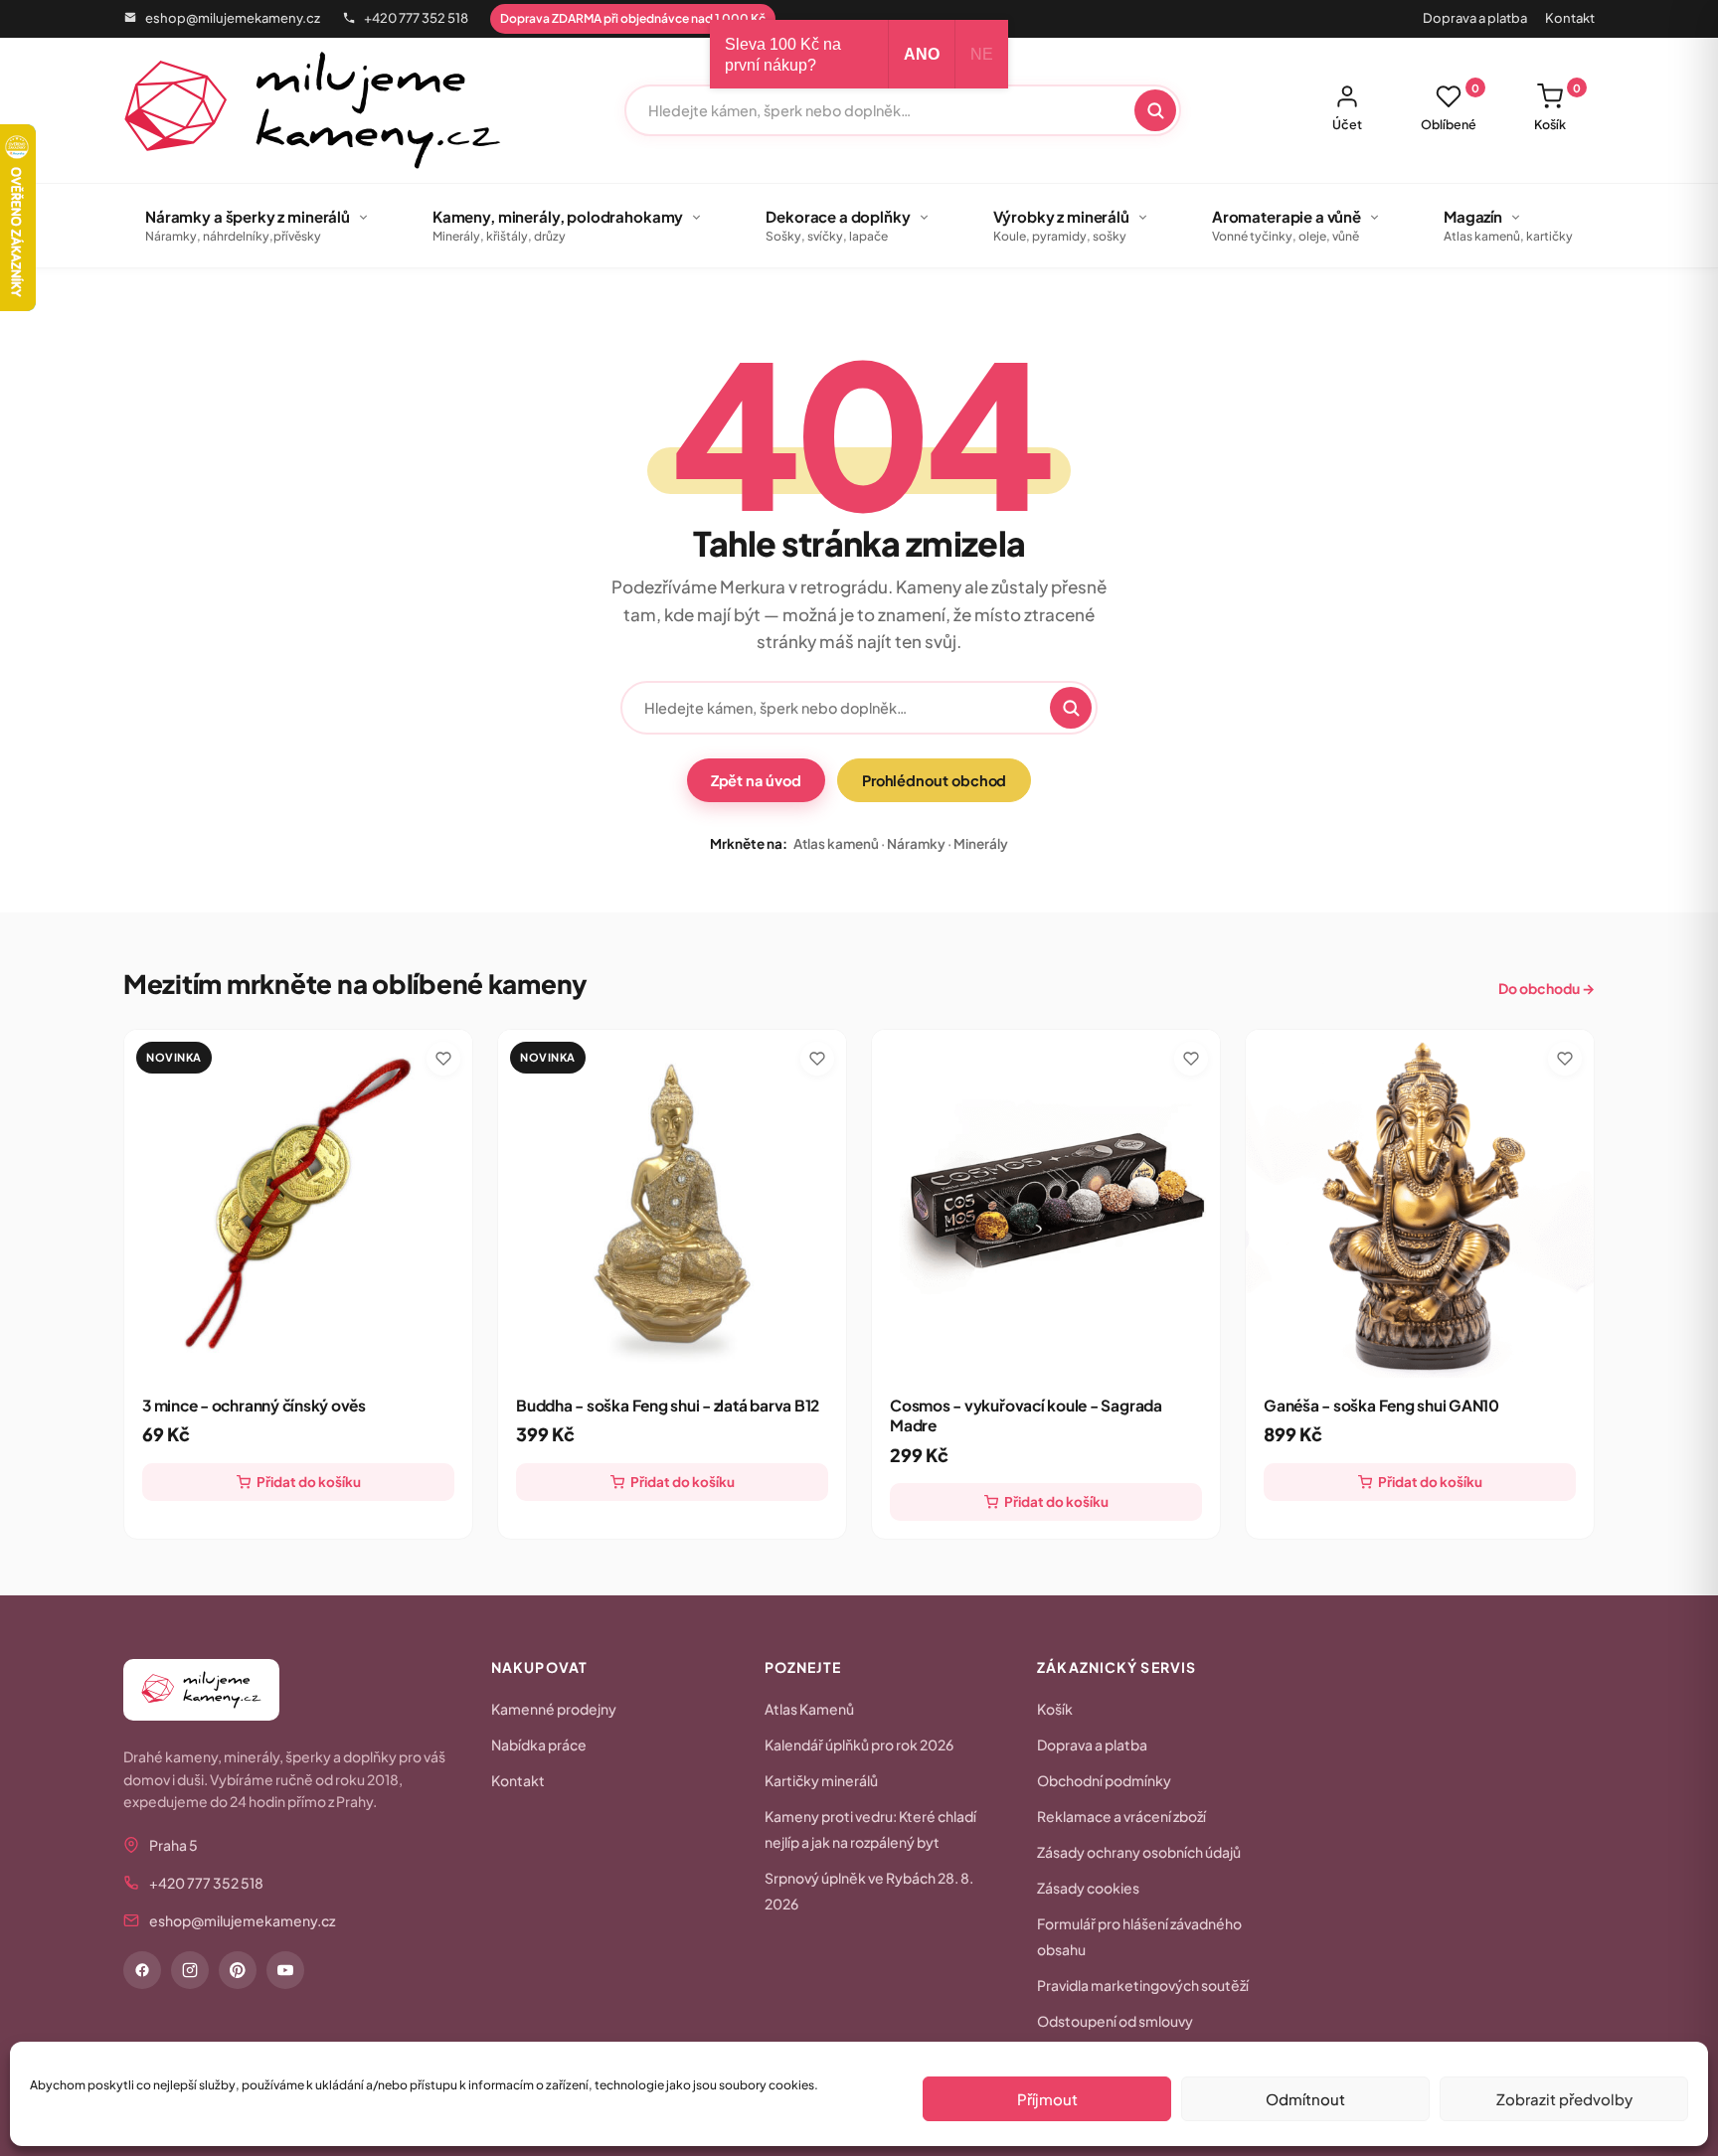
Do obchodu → (1546, 988)
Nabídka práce (539, 1744)
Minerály (981, 843)
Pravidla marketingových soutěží (1143, 1985)
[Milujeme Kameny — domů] (313, 110)
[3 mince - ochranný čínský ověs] (298, 1204)
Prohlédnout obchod (935, 780)
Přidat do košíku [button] (309, 1482)
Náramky (916, 843)
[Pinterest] (238, 1970)
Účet (1347, 124)
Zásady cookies (1088, 1888)
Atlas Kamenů (809, 1709)
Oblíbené (1450, 107)
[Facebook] (142, 1970)
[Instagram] (190, 1970)
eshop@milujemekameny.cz (233, 18)
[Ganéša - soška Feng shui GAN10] (1420, 1204)
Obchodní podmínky (1104, 1780)
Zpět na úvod (756, 780)
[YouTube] (285, 1970)
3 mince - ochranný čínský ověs (254, 1405)
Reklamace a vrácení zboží (1121, 1816)
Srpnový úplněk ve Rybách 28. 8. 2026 (869, 1891)
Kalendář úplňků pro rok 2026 (859, 1744)
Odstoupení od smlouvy (1115, 2021)
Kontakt (1570, 18)
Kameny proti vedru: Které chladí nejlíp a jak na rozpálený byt (870, 1829)
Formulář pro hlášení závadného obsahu (1139, 1936)
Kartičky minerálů (821, 1780)
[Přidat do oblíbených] (443, 1059)
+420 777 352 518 (416, 18)
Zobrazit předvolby (1564, 2099)
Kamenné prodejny (554, 1709)
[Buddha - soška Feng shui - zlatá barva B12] (672, 1204)
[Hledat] (1155, 110)
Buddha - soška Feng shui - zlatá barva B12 (668, 1405)
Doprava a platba (1475, 18)
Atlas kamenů (836, 843)
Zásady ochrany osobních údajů (1139, 1852)
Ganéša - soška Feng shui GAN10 (1381, 1405)
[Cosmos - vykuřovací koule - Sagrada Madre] (1046, 1204)
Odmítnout (1305, 2099)
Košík (1557, 107)
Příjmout (1047, 2099)
